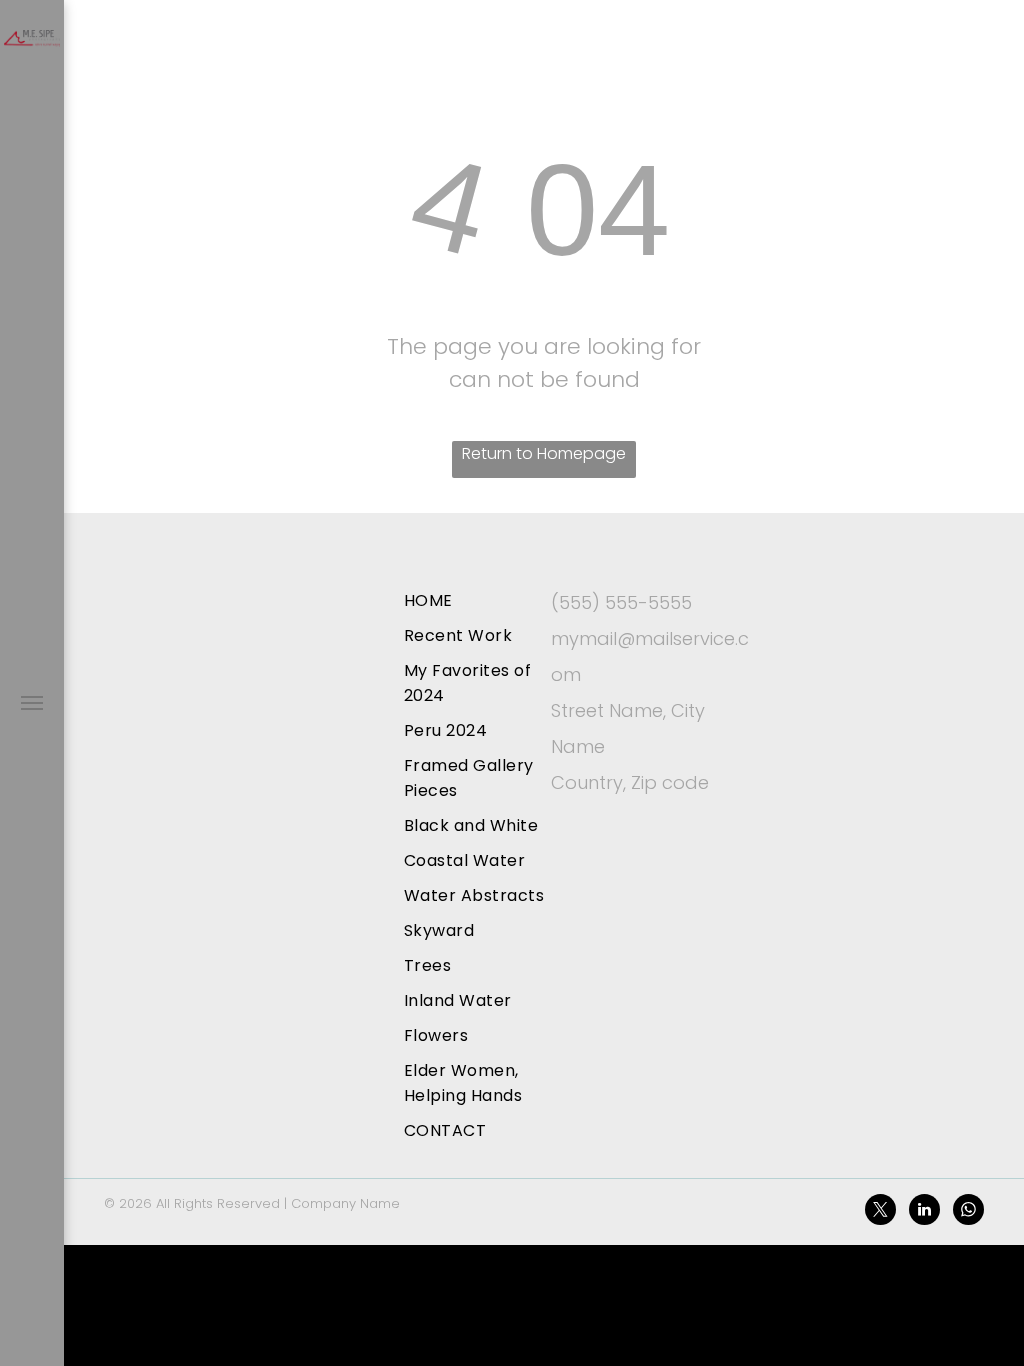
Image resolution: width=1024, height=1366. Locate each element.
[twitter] (880, 1212)
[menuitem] (485, 600)
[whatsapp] (968, 1212)
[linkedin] (924, 1212)
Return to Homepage (544, 453)
